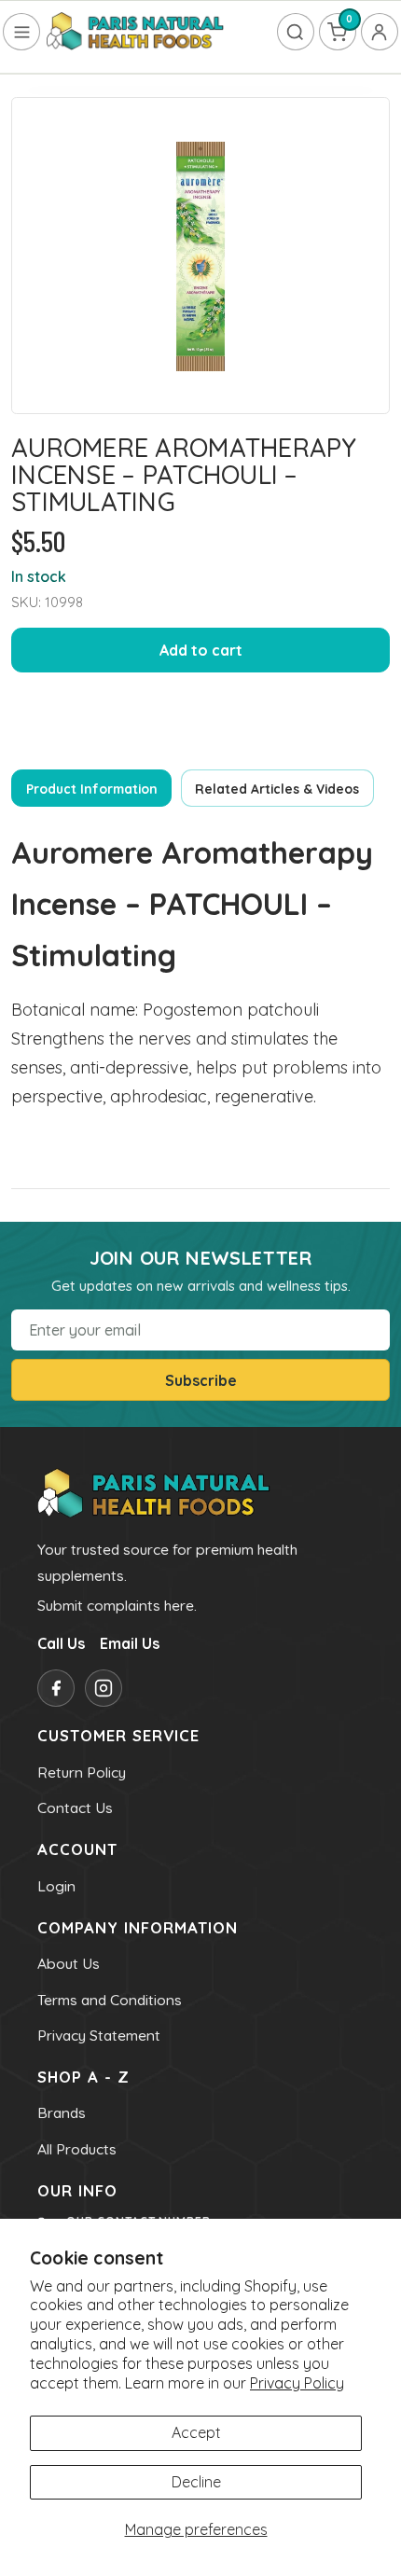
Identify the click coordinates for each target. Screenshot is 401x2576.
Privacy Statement (99, 2035)
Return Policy (82, 1772)
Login (56, 1886)
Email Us (130, 1643)
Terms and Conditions (110, 2000)
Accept (196, 2432)
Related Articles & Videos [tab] (277, 789)
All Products (77, 2149)
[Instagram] (104, 1688)
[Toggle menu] (21, 32)
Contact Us (75, 1807)
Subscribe (201, 1380)
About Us (69, 1963)
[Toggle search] (296, 32)
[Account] (380, 32)
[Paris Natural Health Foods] (135, 32)
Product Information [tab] (92, 789)
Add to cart (201, 650)
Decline (196, 2482)
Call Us (61, 1643)
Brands (62, 2112)
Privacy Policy (297, 2383)
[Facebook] (56, 1688)
